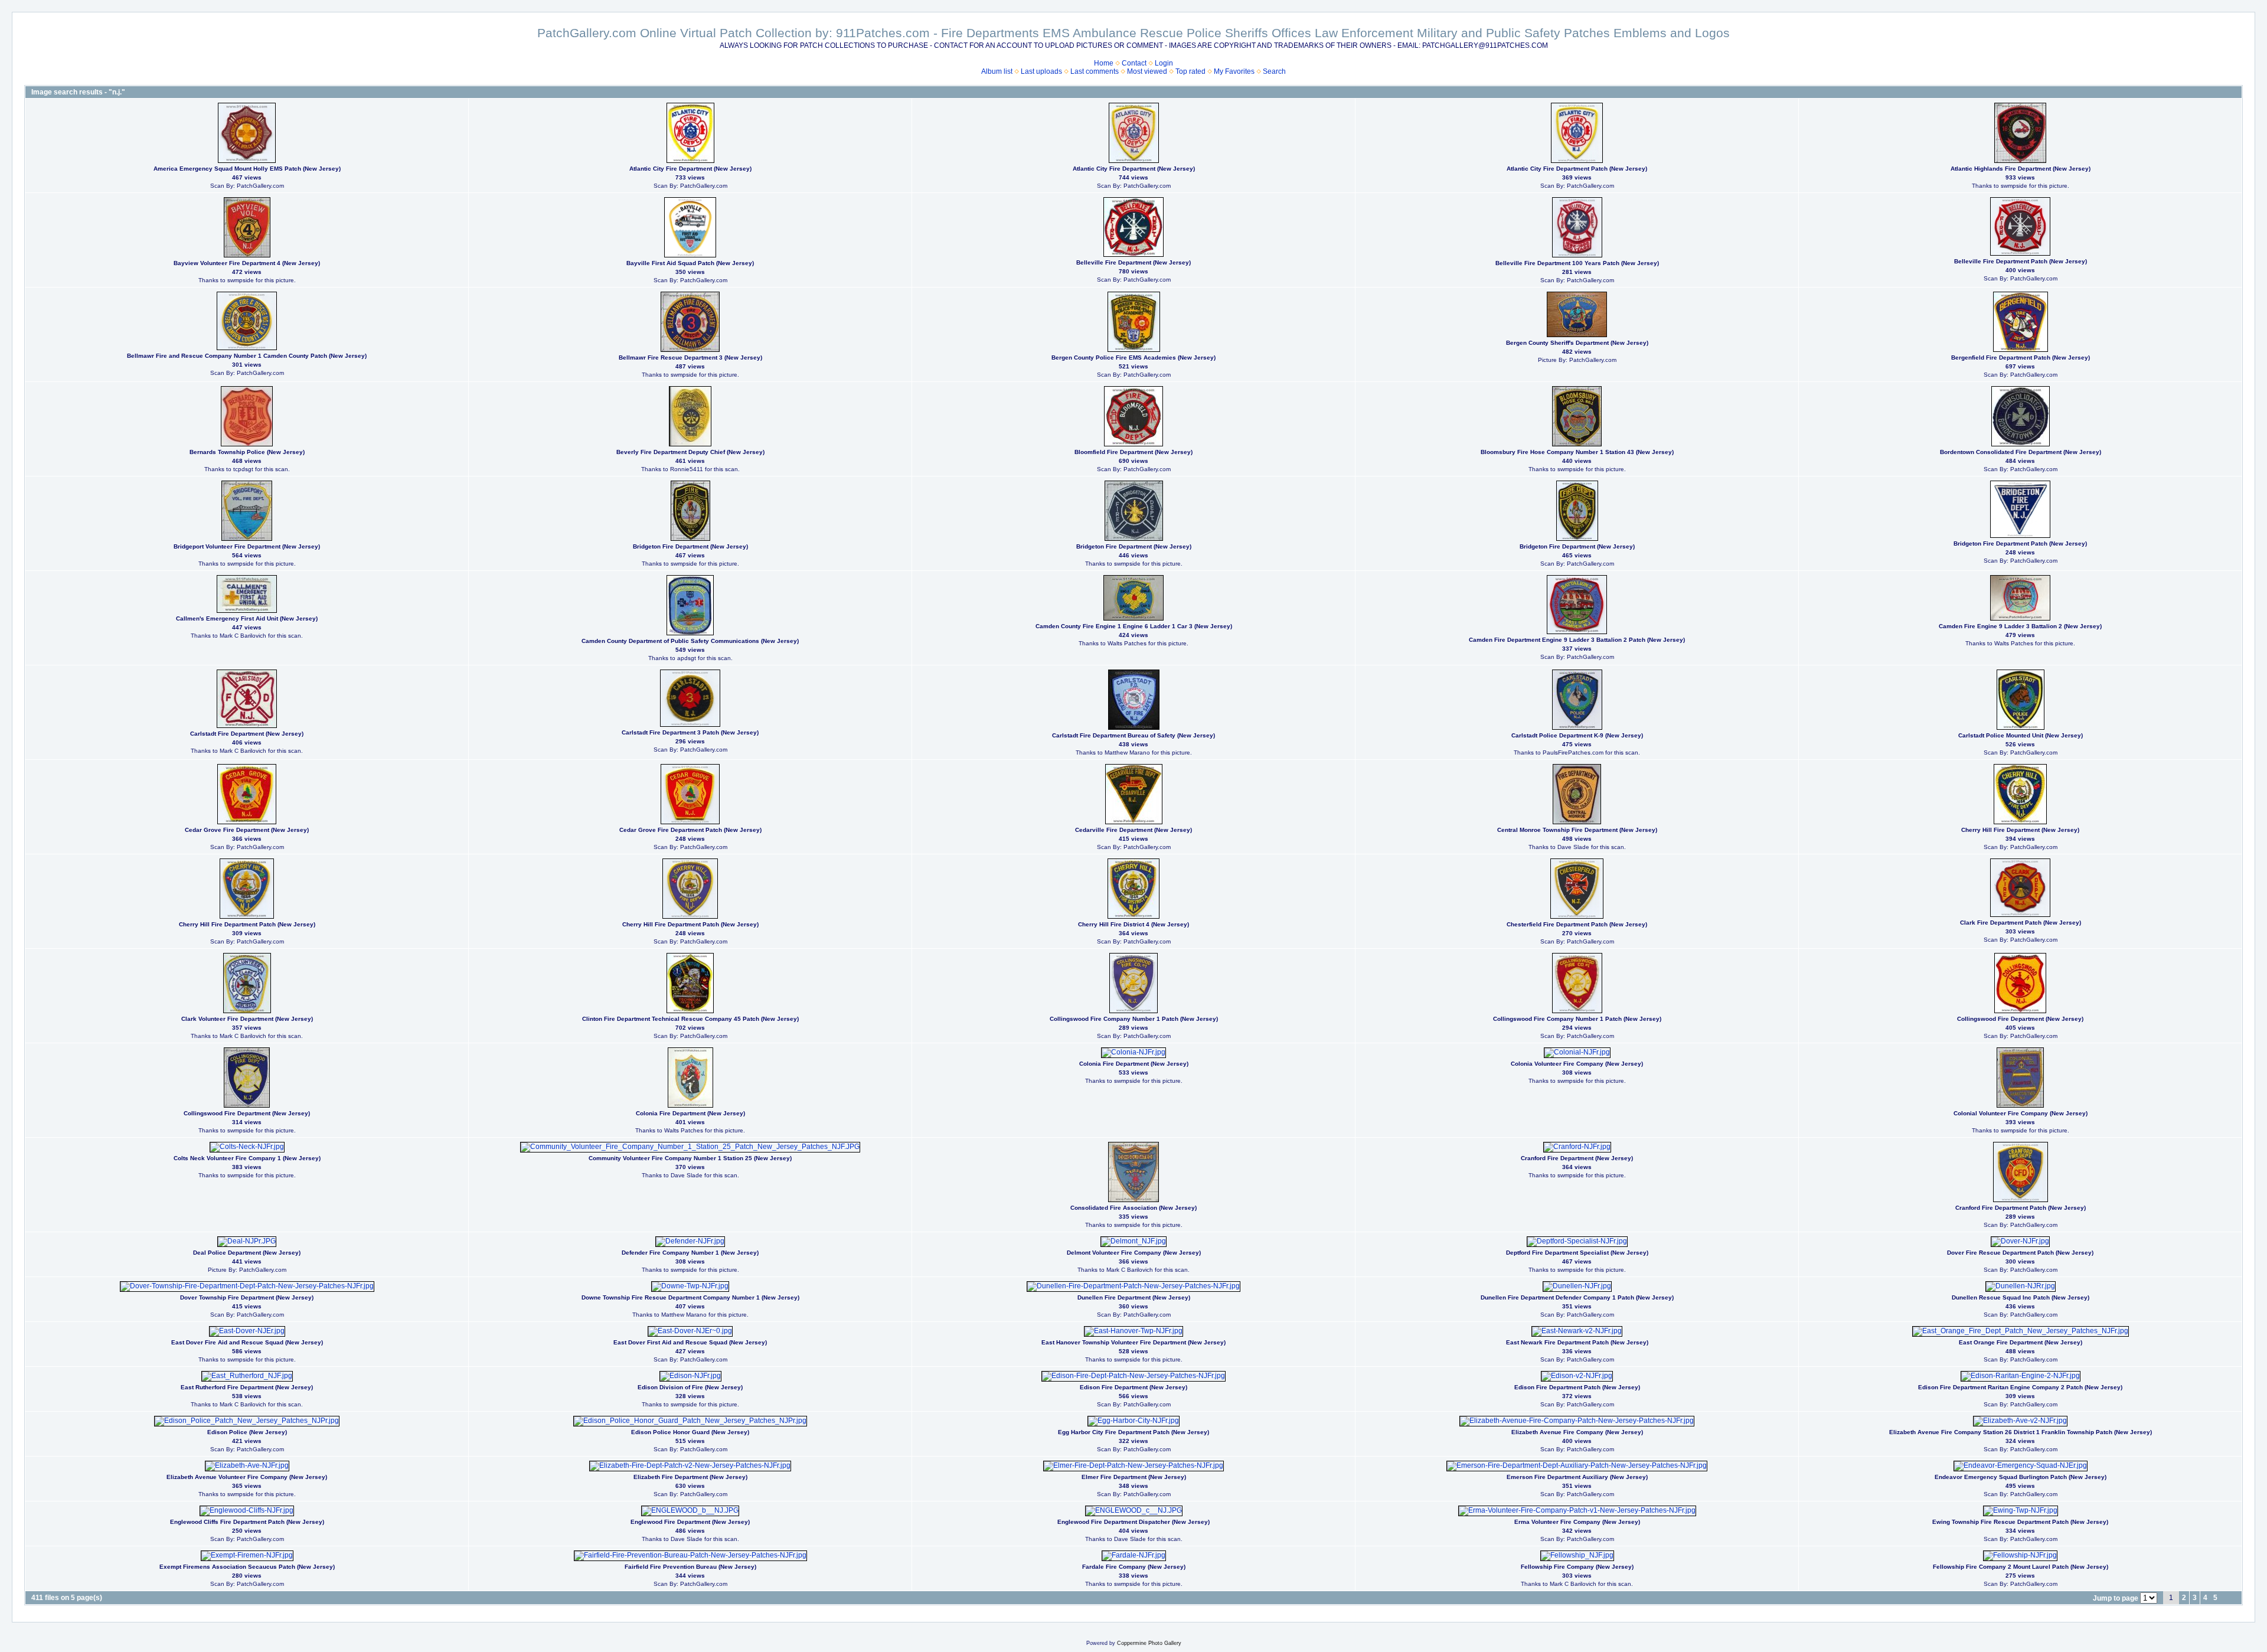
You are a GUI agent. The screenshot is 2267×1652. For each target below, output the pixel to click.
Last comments (1095, 71)
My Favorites (1234, 71)
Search (1274, 71)
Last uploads (1041, 71)
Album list (997, 71)
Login (1164, 63)
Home (1104, 63)
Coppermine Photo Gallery (1149, 1643)
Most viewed (1147, 71)
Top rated (1190, 71)
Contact (1134, 63)
